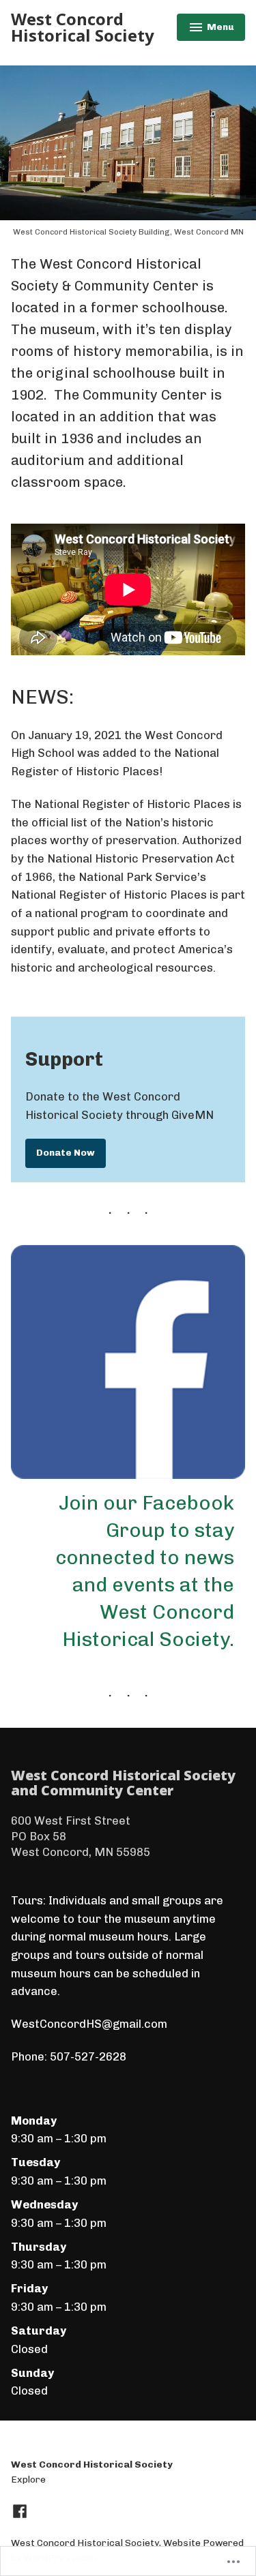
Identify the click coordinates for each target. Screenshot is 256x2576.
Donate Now (66, 1152)
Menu (212, 29)
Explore (28, 2479)
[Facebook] (20, 2511)
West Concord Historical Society (83, 27)
